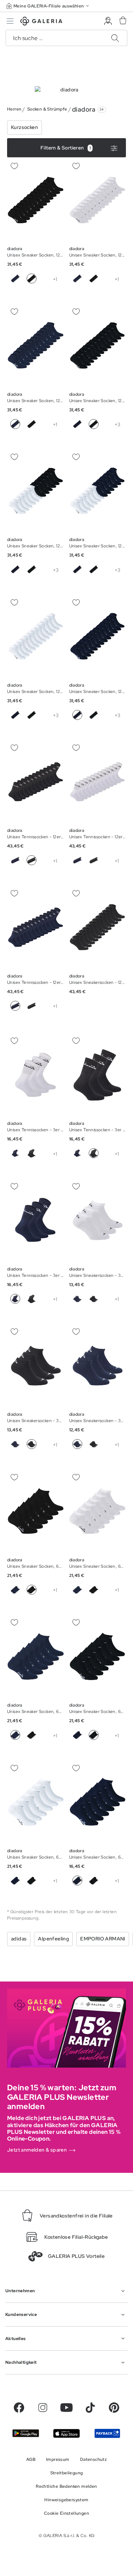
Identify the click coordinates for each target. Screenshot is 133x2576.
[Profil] (108, 21)
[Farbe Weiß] (48, 278)
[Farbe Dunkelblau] (15, 278)
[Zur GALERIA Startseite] (41, 22)
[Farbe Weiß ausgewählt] (110, 278)
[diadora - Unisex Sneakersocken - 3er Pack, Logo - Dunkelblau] (98, 1220)
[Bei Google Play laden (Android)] (26, 2433)
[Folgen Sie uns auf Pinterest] (114, 2408)
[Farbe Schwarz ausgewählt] (32, 278)
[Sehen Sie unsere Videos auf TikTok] (90, 2408)
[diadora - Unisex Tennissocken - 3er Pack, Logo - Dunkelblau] (36, 1075)
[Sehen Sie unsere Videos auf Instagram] (43, 2408)
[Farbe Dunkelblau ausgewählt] (15, 424)
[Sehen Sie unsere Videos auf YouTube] (66, 2408)
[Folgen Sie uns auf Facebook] (19, 2408)
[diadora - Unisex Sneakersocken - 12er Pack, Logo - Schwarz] (98, 927)
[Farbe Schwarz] (94, 278)
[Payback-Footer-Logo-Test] (107, 2433)
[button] (48, 6)
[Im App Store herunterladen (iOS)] (66, 2433)
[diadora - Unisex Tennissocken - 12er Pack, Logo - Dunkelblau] (36, 782)
